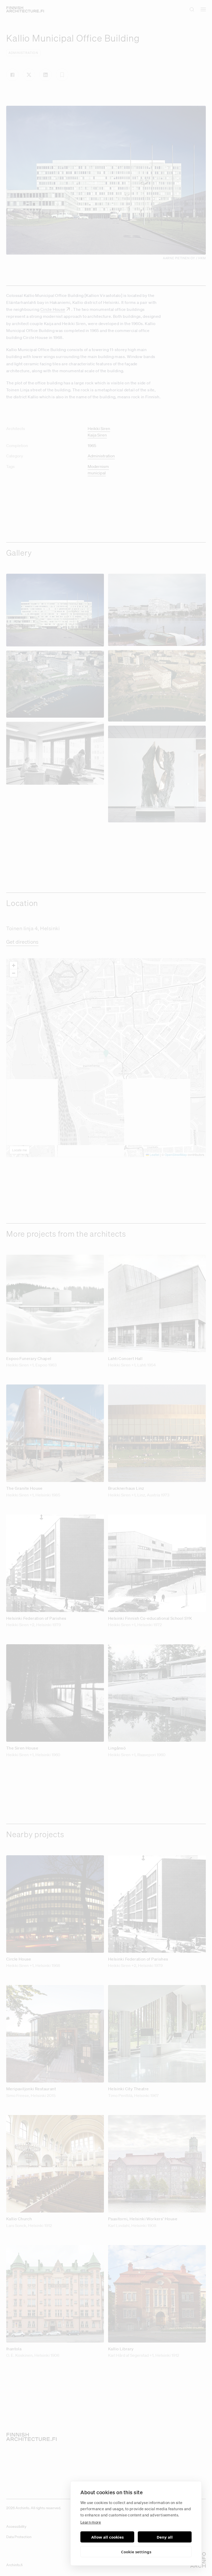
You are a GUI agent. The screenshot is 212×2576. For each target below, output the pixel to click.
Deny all (165, 2537)
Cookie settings (136, 2552)
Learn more (91, 2522)
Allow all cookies (107, 2537)
